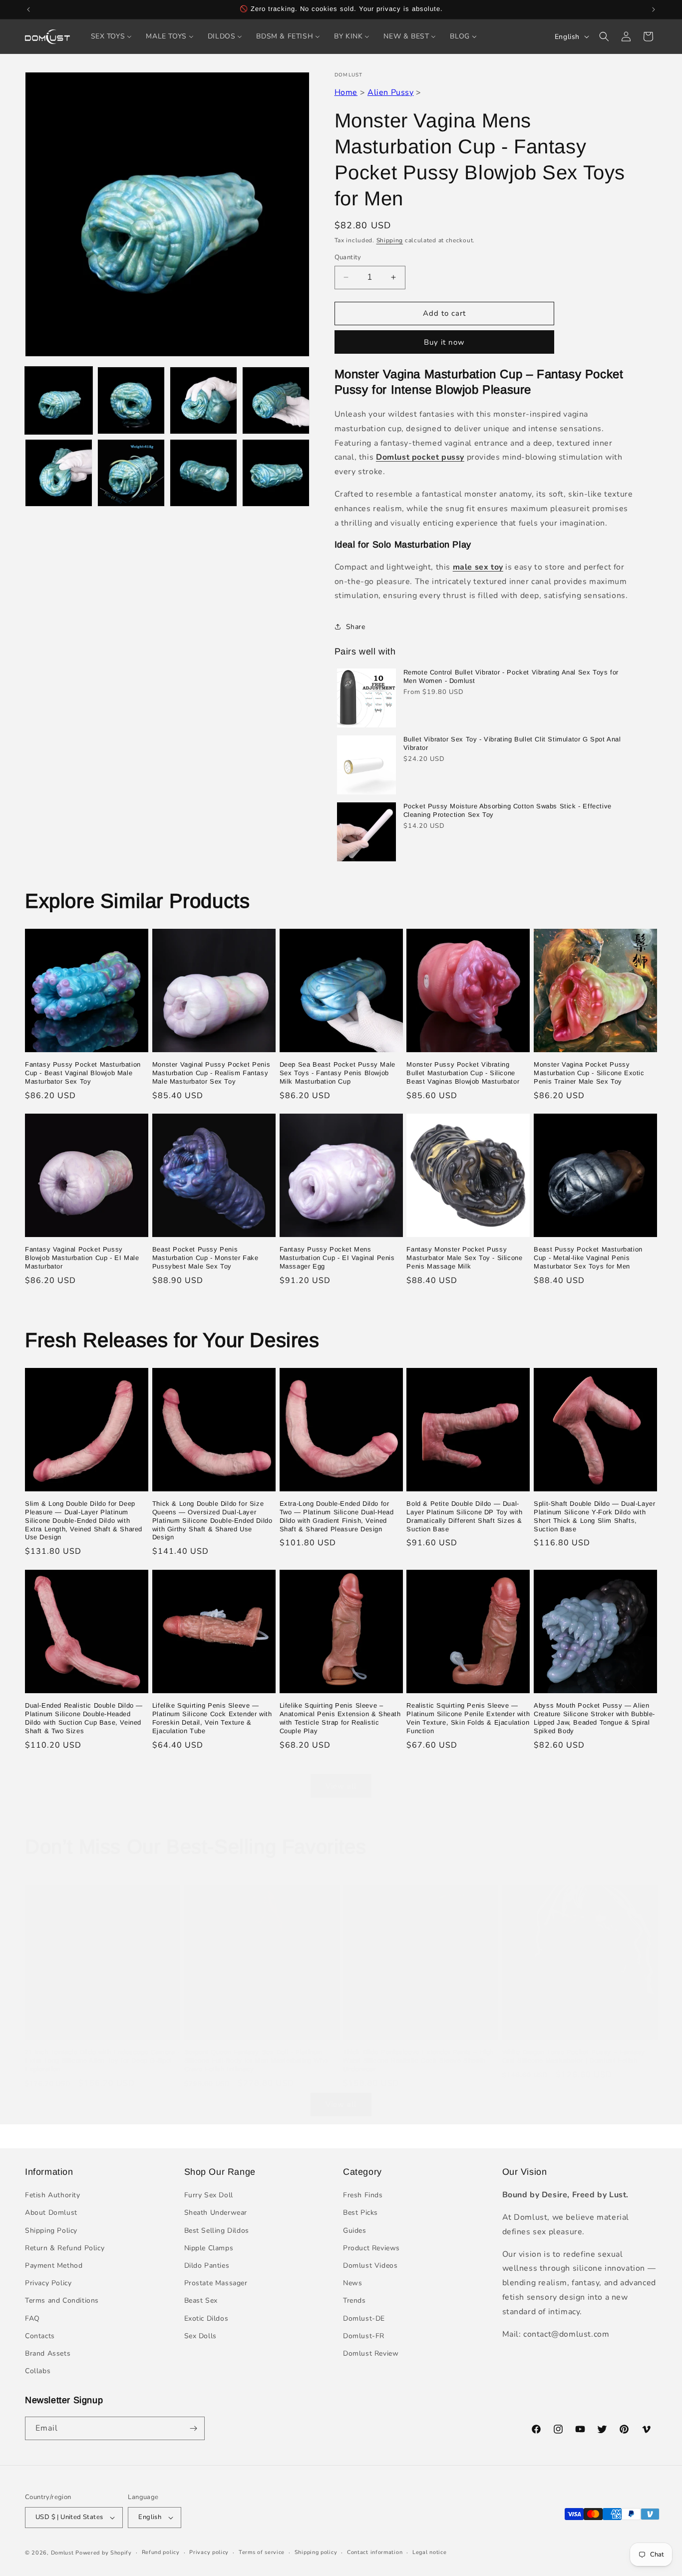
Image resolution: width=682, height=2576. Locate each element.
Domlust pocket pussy (420, 457)
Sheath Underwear (216, 2213)
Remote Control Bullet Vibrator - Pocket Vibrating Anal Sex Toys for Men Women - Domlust (511, 676)
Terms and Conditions (62, 2300)
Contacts (40, 2336)
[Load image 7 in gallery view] (203, 473)
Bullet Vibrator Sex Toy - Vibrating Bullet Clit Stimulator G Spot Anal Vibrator (512, 743)
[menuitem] (112, 36)
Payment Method (54, 2265)
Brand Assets (48, 2353)
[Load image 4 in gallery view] (276, 400)
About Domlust (51, 2213)
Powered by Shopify (104, 2553)
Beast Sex (201, 2300)
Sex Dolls (200, 2336)
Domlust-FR (364, 2336)
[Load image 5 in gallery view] (59, 473)
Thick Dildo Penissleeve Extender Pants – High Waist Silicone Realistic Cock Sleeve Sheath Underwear (418, 2061)
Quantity (348, 257)
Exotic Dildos (206, 2318)
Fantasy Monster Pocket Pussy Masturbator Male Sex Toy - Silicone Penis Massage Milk (464, 1258)
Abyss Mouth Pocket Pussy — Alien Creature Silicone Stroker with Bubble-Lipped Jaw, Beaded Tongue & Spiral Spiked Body (594, 1718)
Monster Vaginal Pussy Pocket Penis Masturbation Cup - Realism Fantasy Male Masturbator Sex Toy (211, 1073)
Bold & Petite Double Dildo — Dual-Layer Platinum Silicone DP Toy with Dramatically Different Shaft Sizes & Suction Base (464, 1516)
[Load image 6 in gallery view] (131, 473)
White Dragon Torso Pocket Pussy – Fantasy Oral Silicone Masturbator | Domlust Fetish (574, 2056)
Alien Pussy (391, 92)
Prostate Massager (216, 2283)
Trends (354, 2300)
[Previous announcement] (28, 9)
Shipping (390, 240)
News (352, 2283)
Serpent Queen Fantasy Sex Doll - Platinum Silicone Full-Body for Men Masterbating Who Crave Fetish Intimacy (256, 2061)
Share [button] (356, 627)
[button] (604, 36)
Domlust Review (371, 2353)
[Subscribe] (193, 2428)
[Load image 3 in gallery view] (203, 400)
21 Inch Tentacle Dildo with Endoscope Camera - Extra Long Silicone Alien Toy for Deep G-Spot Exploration (102, 2061)
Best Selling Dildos (217, 2231)
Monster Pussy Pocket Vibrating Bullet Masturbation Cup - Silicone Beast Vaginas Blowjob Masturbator (463, 1073)
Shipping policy (316, 2552)
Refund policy (161, 2552)
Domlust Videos (370, 2265)
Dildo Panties (207, 2265)
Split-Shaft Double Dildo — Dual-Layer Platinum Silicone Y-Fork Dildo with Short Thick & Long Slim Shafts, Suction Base (594, 1516)
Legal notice (429, 2552)
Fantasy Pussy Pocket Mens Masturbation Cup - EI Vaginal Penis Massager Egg (337, 1258)
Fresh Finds (363, 2195)
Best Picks (360, 2213)
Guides (355, 2231)
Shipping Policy (51, 2231)
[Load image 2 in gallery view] (131, 400)
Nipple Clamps (209, 2248)
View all (341, 1786)
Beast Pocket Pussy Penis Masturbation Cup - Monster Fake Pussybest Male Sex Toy (205, 1258)
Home (346, 92)
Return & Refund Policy (65, 2248)
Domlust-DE (364, 2318)
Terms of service (262, 2552)
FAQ (32, 2318)
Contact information (375, 2552)
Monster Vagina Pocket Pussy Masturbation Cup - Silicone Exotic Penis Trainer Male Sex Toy (589, 1073)
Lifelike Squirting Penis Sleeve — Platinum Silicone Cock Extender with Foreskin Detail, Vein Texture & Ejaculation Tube (212, 1718)
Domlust (62, 2553)
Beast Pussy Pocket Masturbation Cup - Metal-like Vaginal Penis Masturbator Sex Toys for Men (588, 1258)
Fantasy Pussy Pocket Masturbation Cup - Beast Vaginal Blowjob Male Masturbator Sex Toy (83, 1073)
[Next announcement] (654, 9)
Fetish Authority (53, 2195)
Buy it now (444, 342)
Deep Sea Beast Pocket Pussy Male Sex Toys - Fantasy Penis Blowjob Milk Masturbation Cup (338, 1073)
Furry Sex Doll (209, 2195)
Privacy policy (209, 2552)
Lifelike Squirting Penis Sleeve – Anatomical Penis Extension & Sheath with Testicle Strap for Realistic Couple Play (340, 1718)
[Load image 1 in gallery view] (59, 400)
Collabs (38, 2371)
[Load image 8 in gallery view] (276, 473)
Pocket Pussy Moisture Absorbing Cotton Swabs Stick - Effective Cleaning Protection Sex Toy (508, 810)
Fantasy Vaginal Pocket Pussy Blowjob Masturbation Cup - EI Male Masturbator (82, 1258)
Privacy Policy (48, 2283)
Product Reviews (371, 2248)
